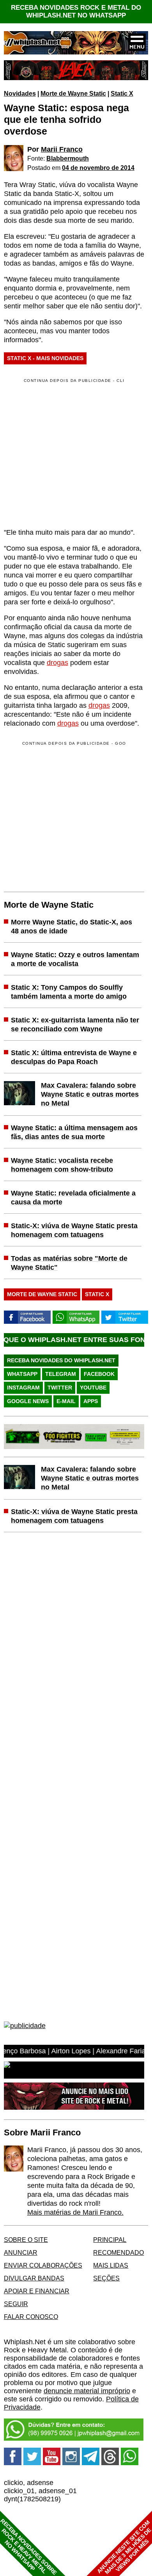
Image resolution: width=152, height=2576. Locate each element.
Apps (91, 1401)
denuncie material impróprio (87, 2391)
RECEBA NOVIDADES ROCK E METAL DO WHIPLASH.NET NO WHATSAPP (76, 11)
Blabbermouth (68, 158)
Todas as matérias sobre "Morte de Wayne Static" (69, 1263)
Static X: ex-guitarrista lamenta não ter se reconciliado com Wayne (75, 1025)
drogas (57, 663)
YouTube (93, 1388)
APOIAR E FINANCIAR (37, 2291)
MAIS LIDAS (111, 2265)
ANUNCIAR (21, 2252)
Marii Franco (62, 149)
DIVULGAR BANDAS (34, 2278)
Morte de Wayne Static (73, 93)
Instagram (23, 1388)
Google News (28, 1401)
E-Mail (66, 1401)
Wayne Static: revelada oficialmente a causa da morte (73, 1198)
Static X (122, 93)
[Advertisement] (69, 815)
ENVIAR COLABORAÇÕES (43, 2265)
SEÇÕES (106, 2278)
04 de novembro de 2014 (98, 168)
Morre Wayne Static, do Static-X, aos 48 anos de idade (72, 927)
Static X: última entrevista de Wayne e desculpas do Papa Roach (74, 1057)
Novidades (20, 93)
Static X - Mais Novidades (45, 358)
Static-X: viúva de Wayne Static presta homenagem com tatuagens (74, 1230)
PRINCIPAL (110, 2240)
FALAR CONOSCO (31, 2317)
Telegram (61, 1374)
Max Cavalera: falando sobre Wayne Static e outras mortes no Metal (90, 1094)
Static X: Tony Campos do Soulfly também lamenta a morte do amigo (69, 992)
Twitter (60, 1388)
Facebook (99, 1374)
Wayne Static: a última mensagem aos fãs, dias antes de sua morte (74, 1132)
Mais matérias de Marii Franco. (75, 2212)
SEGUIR (16, 2304)
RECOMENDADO (118, 2252)
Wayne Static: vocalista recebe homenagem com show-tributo (62, 1165)
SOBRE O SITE (26, 2240)
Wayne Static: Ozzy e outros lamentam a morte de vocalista (75, 959)
